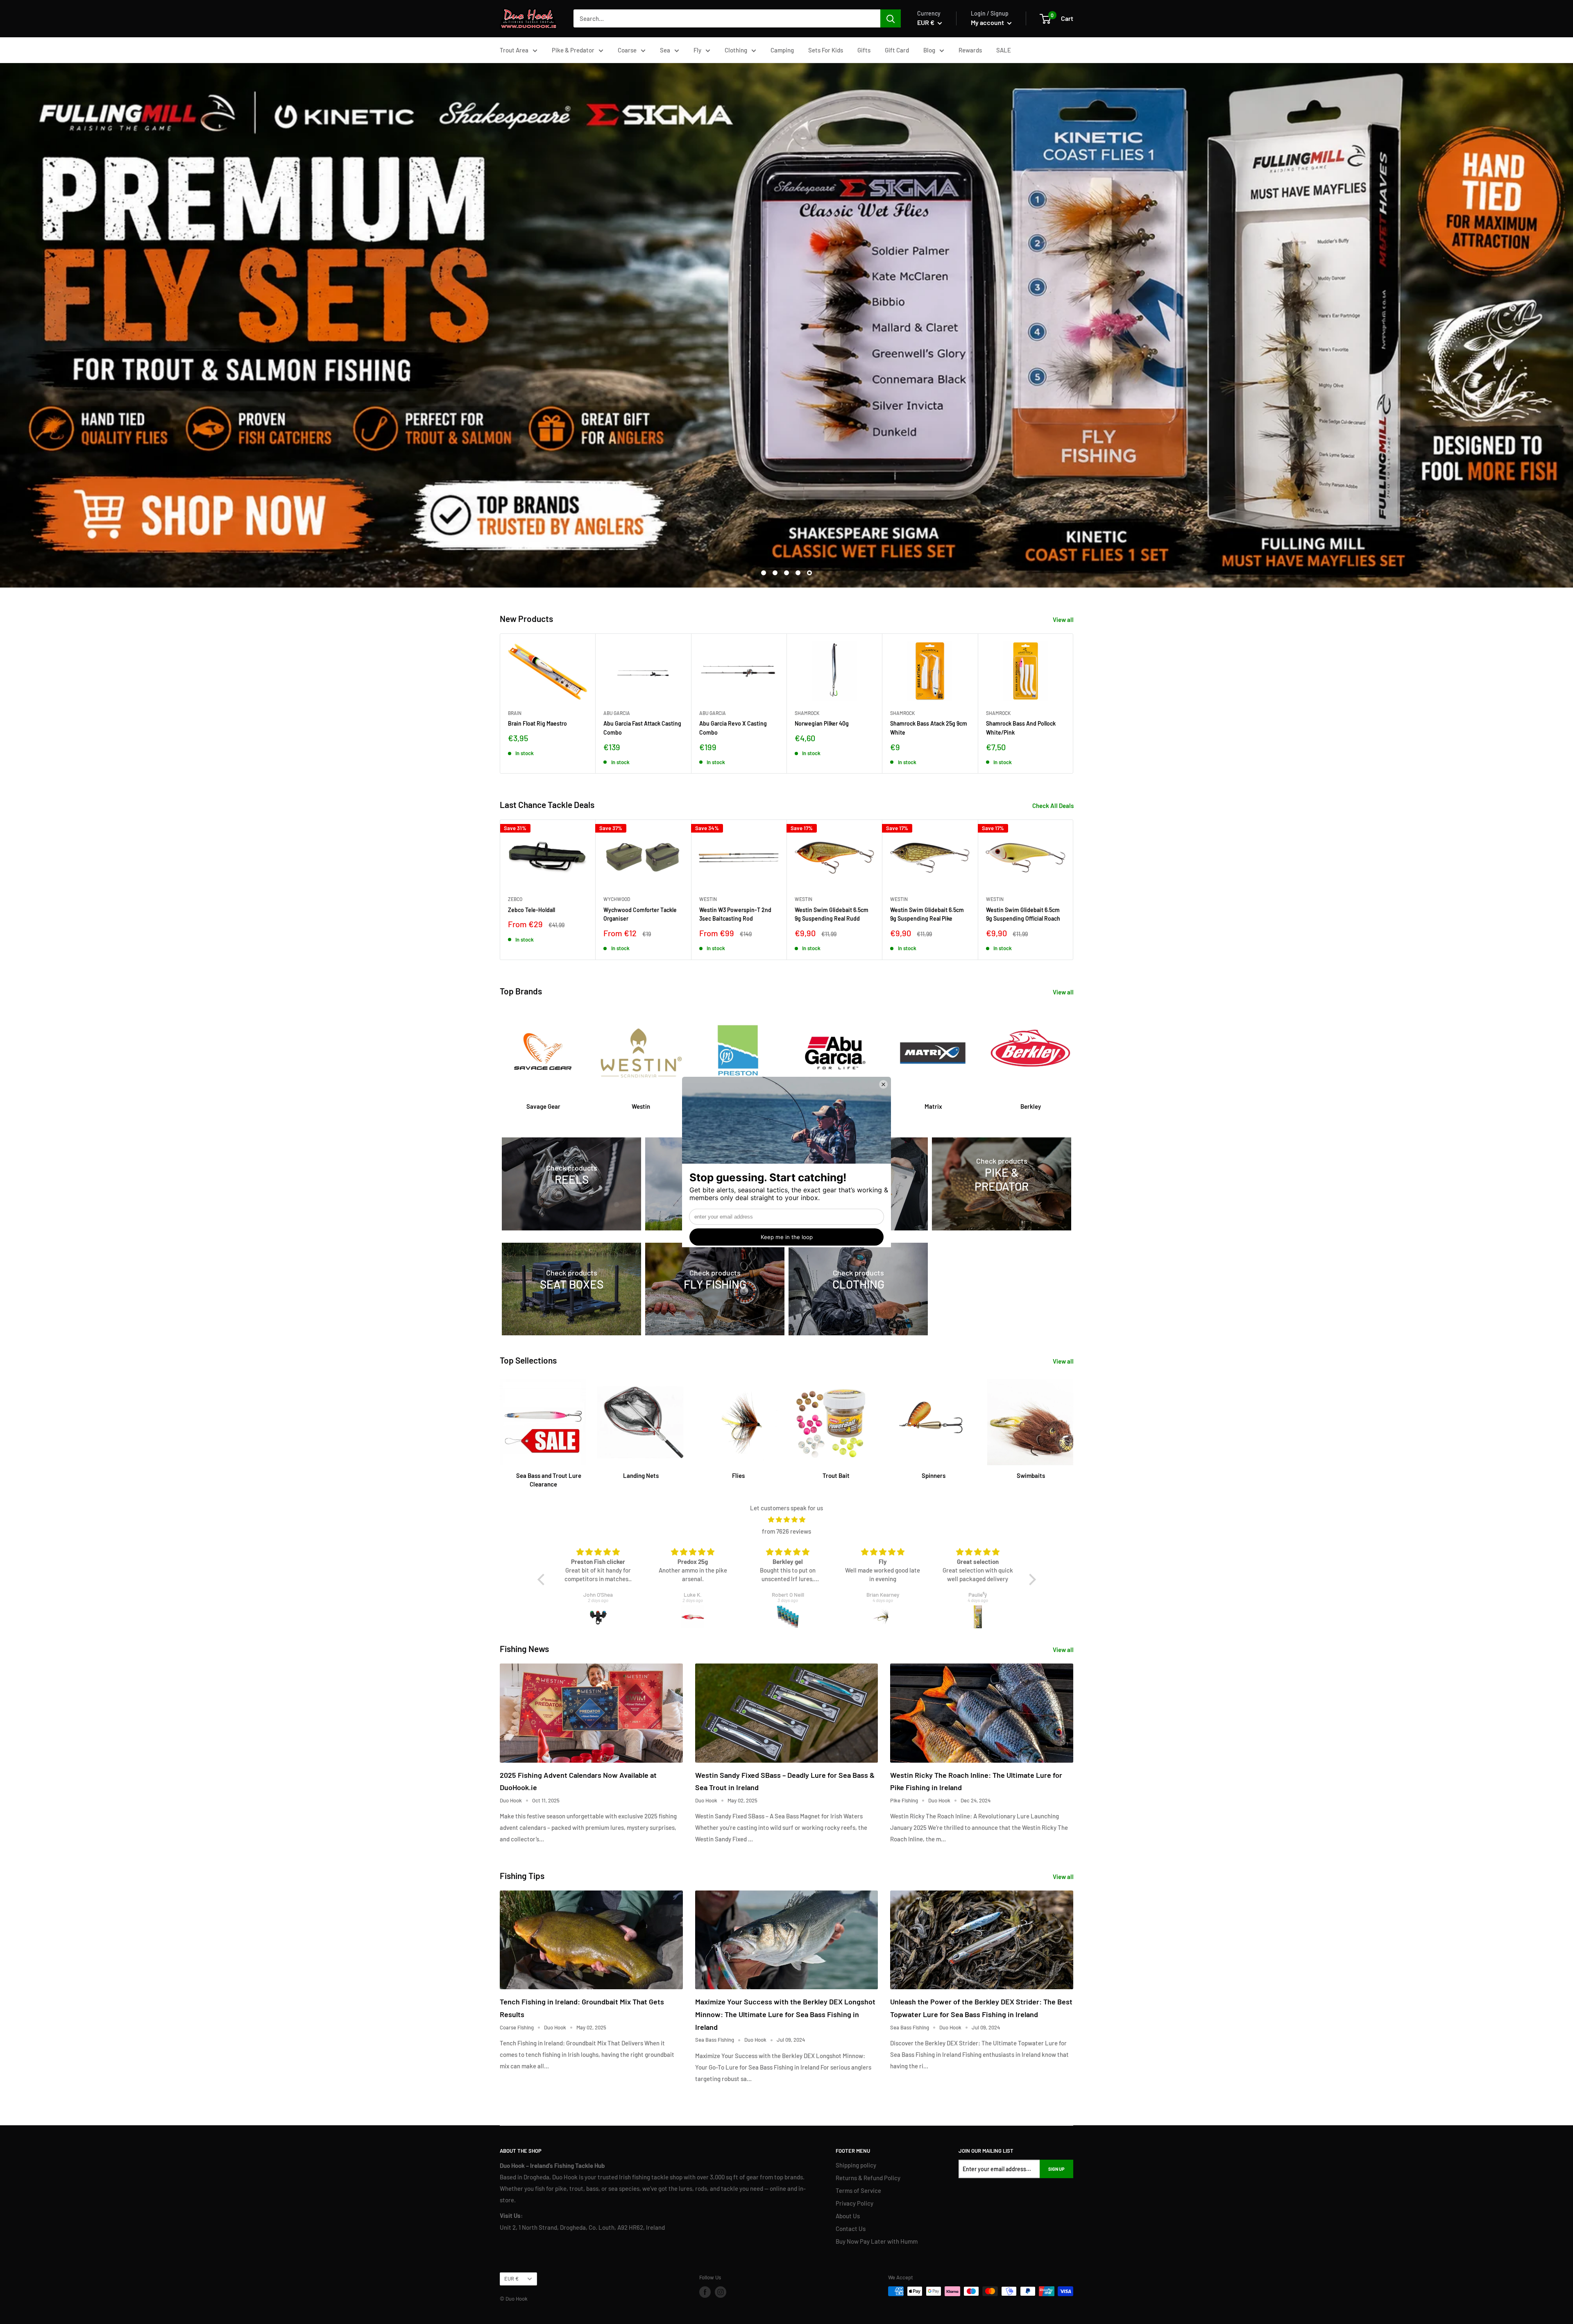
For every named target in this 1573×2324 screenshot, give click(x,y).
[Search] (891, 18)
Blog (929, 50)
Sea (665, 50)
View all (1064, 620)
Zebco (515, 899)
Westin (708, 899)
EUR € (511, 2279)
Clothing (736, 50)
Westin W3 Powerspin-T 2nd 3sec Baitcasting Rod (735, 914)
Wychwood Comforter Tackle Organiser (640, 914)
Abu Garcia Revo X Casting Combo (733, 728)
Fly (697, 50)
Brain (515, 713)
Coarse (627, 50)
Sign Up (1056, 2169)
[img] (787, 1519)
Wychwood (617, 899)
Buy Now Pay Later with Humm (877, 2241)
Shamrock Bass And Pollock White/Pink (1021, 728)
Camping (782, 50)
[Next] (1073, 703)
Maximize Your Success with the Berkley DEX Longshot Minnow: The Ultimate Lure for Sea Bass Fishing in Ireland (785, 2014)
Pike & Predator (573, 50)
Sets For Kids (826, 50)
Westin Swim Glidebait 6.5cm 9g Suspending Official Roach (1023, 914)
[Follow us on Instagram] (721, 2292)
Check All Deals (1054, 806)
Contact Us (851, 2229)
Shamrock (807, 713)
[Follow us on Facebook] (705, 2292)
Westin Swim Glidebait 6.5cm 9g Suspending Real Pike (927, 914)
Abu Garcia (617, 713)
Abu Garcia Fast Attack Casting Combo (642, 728)
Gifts (864, 50)
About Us (848, 2216)
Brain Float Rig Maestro (537, 723)
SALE (1004, 50)
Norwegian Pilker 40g (822, 723)
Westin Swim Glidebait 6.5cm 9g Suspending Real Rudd (832, 914)
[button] (543, 1580)
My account (988, 22)
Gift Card (897, 50)
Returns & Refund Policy (868, 2178)
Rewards (970, 50)
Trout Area (514, 50)
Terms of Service (858, 2190)
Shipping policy (856, 2165)
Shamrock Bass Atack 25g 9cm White (929, 728)
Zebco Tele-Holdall (532, 910)
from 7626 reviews (786, 1531)
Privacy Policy (854, 2203)
